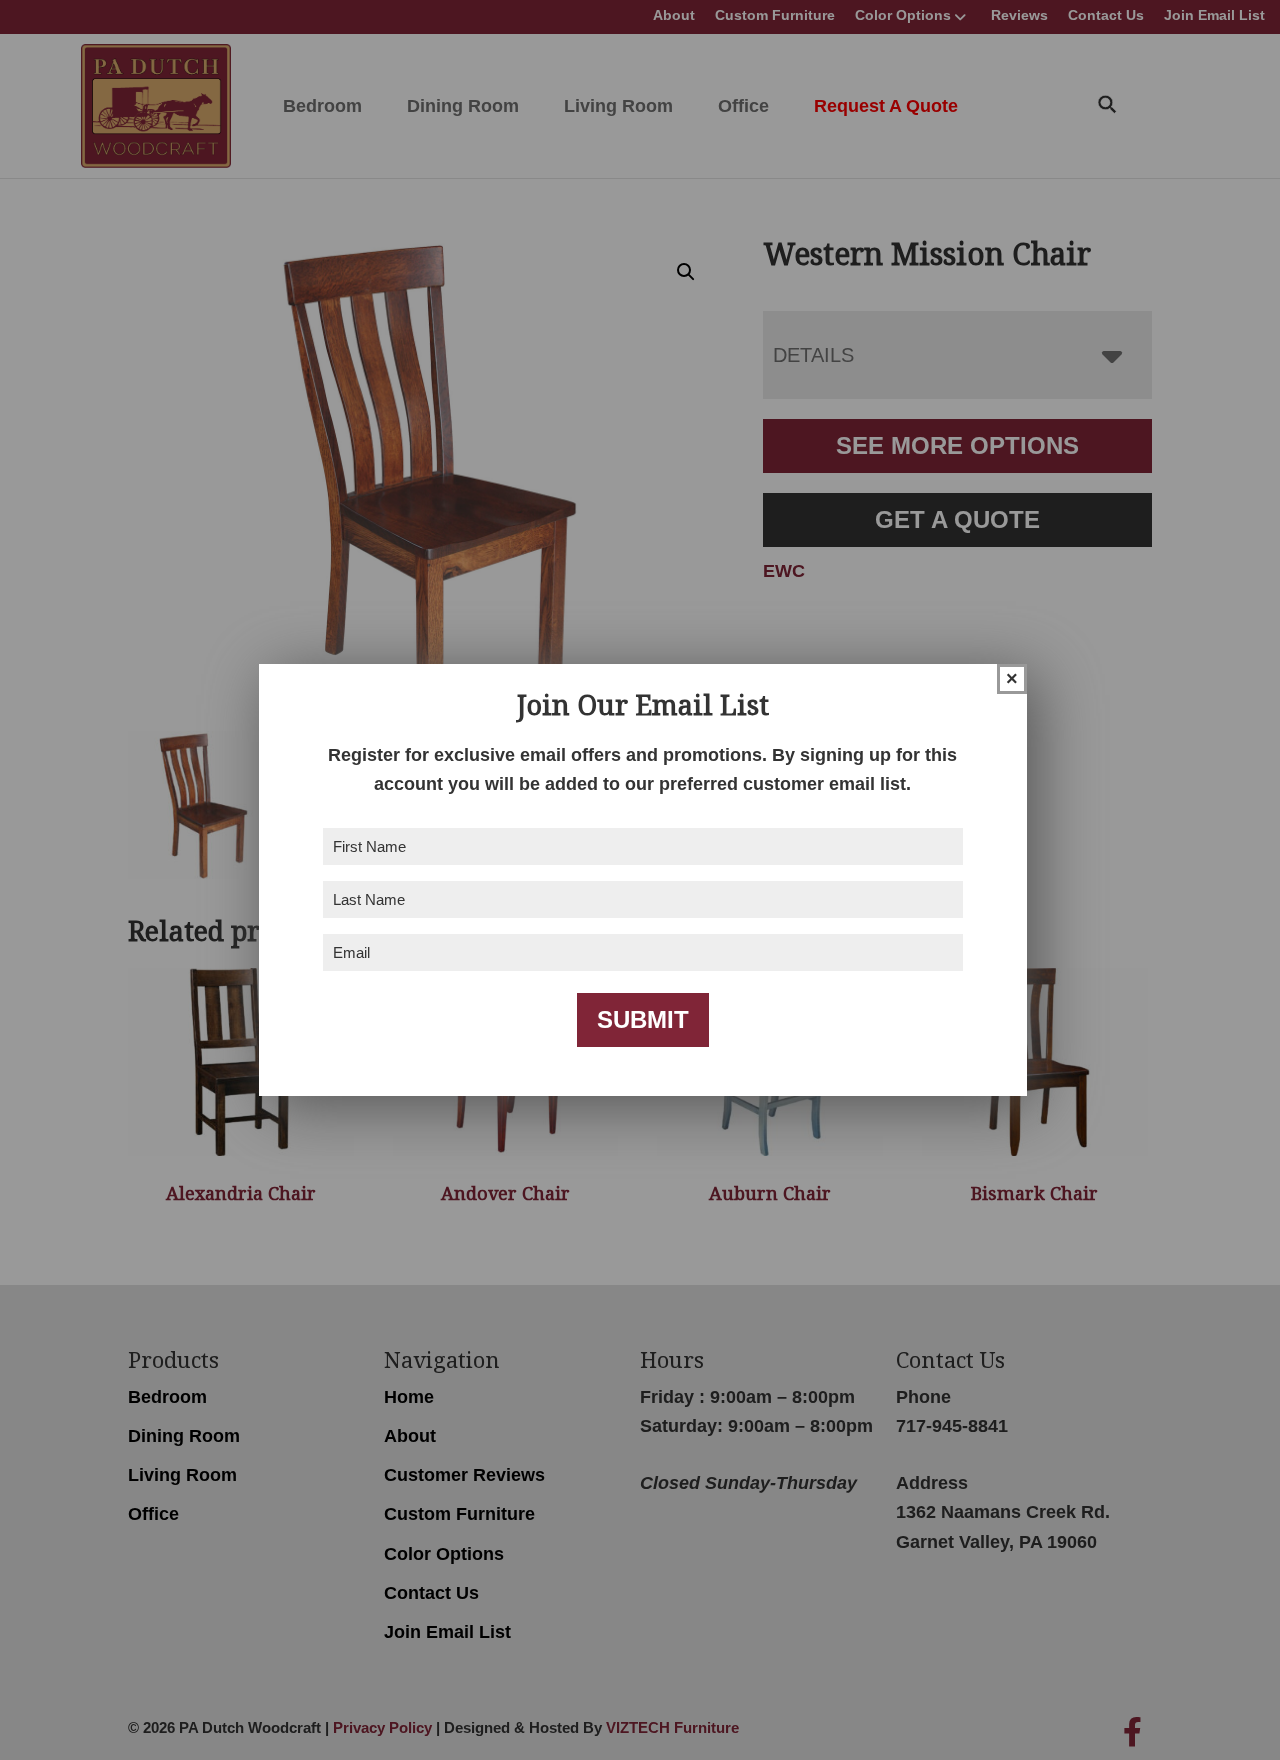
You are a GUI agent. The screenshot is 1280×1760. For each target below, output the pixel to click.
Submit (643, 1019)
